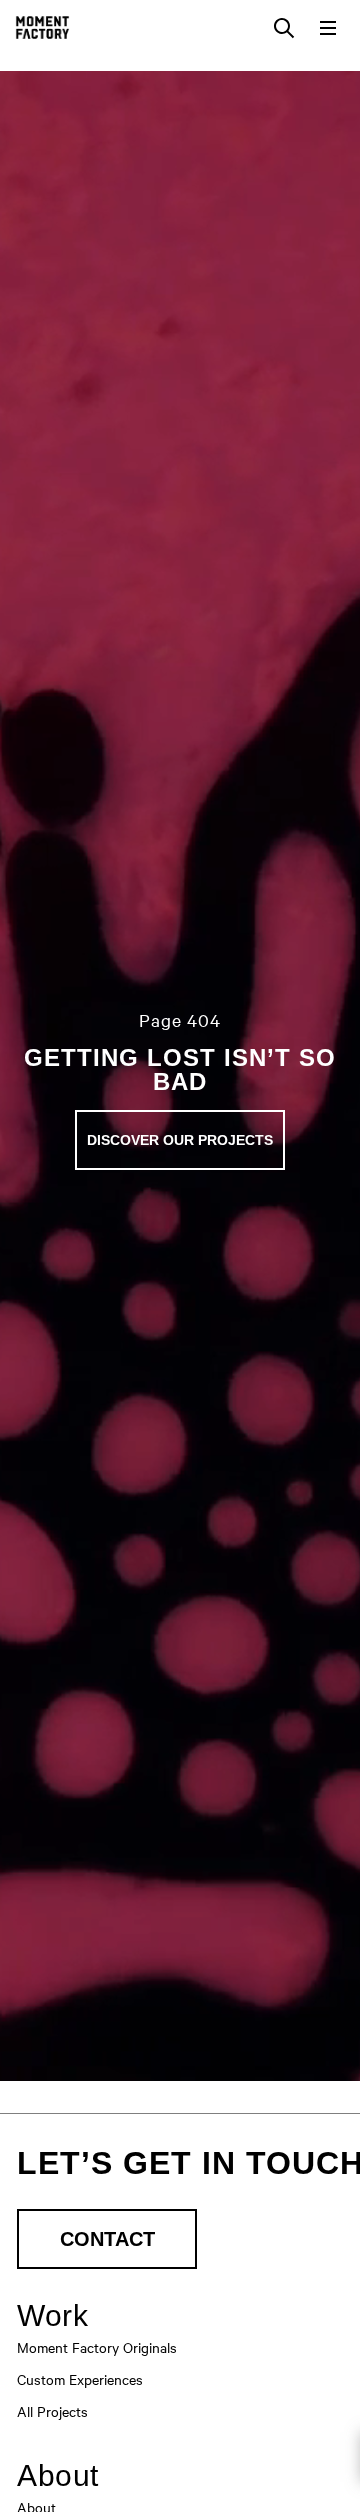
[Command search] (284, 28)
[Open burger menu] (328, 28)
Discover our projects (180, 1140)
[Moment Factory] (42, 27)
